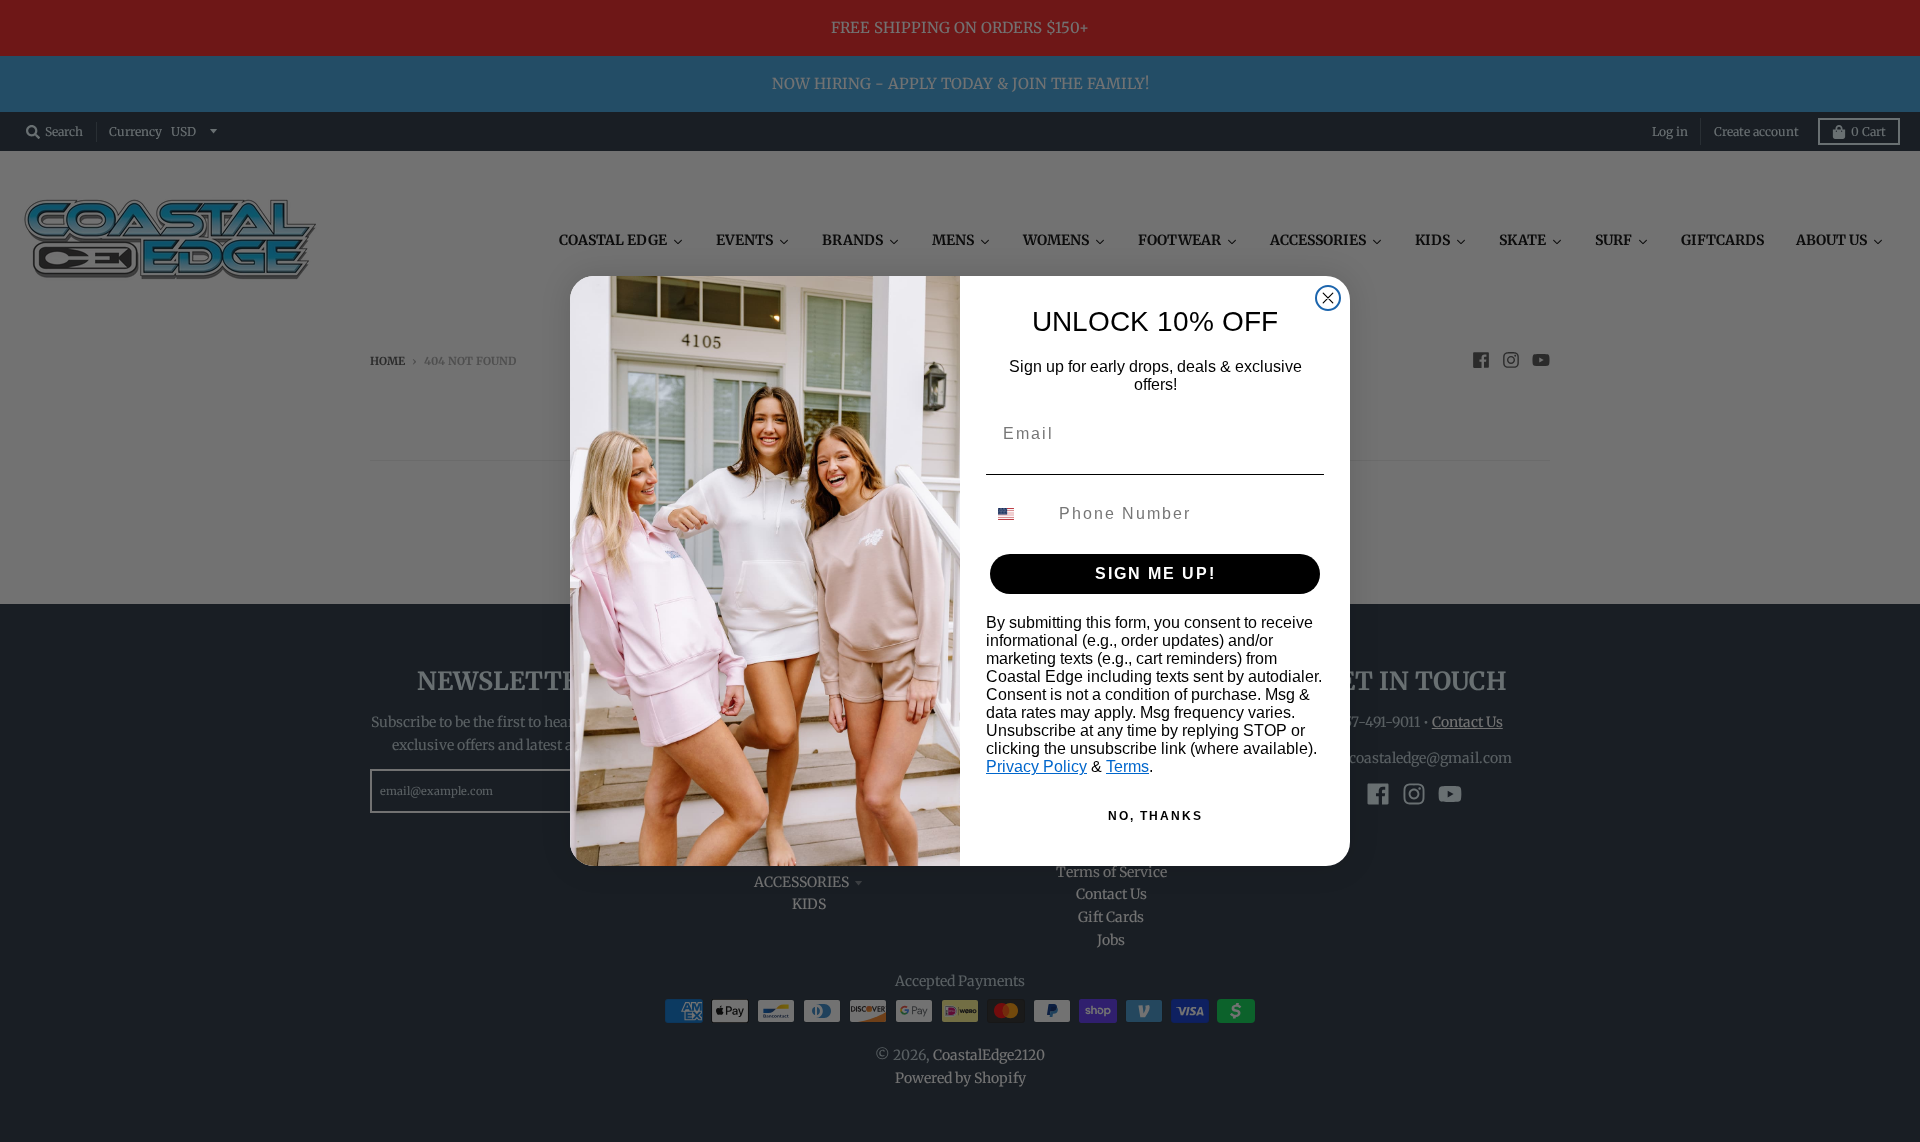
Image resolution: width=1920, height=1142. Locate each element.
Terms (1127, 766)
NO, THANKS (1155, 816)
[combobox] (1018, 514)
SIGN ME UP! (1155, 573)
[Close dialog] (1328, 298)
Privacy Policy (1036, 766)
